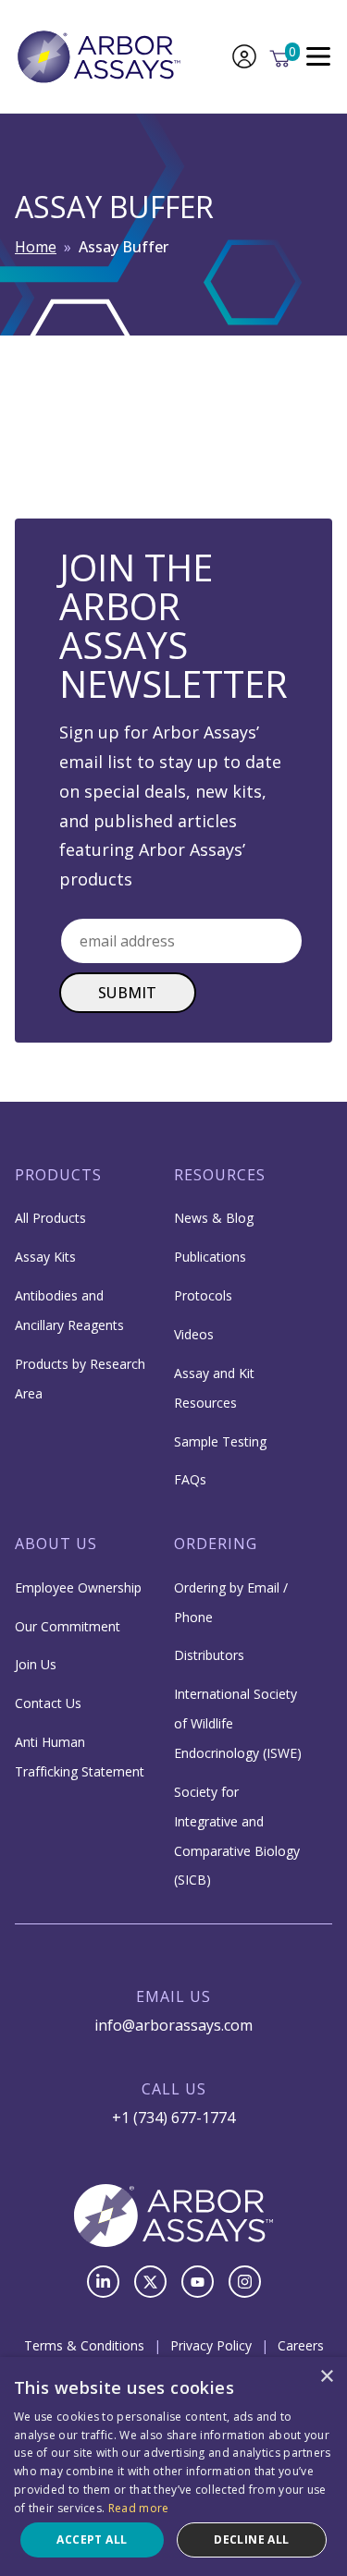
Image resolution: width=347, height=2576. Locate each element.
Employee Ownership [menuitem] (78, 1587)
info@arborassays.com (173, 2025)
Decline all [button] (251, 2539)
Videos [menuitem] (194, 1334)
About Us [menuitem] (56, 1544)
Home (36, 247)
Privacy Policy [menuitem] (211, 2345)
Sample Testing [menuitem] (220, 1441)
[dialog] (173, 2466)
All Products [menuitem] (50, 1218)
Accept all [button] (92, 2539)
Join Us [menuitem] (36, 1664)
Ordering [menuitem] (216, 1544)
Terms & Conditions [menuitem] (84, 2345)
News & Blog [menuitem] (214, 1218)
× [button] (326, 2377)
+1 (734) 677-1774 (173, 2118)
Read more (139, 2508)
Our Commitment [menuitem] (68, 1626)
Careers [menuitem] (301, 2345)
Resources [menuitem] (220, 1175)
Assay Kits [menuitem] (45, 1257)
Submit (128, 993)
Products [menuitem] (58, 1175)
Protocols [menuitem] (203, 1295)
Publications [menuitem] (210, 1257)
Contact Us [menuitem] (48, 1703)
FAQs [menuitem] (190, 1479)
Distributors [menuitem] (209, 1655)
